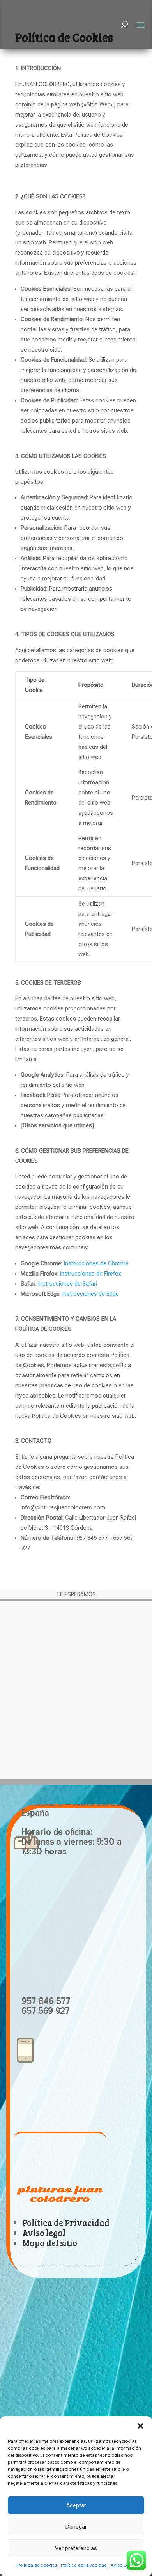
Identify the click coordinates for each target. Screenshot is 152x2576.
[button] (140, 2426)
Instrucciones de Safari (68, 1284)
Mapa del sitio (50, 2243)
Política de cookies (37, 2565)
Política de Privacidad (84, 2565)
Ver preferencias (76, 2548)
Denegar (76, 2527)
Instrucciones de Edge (91, 1294)
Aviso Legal (123, 2565)
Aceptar (76, 2505)
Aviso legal (44, 2233)
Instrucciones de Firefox (91, 1274)
